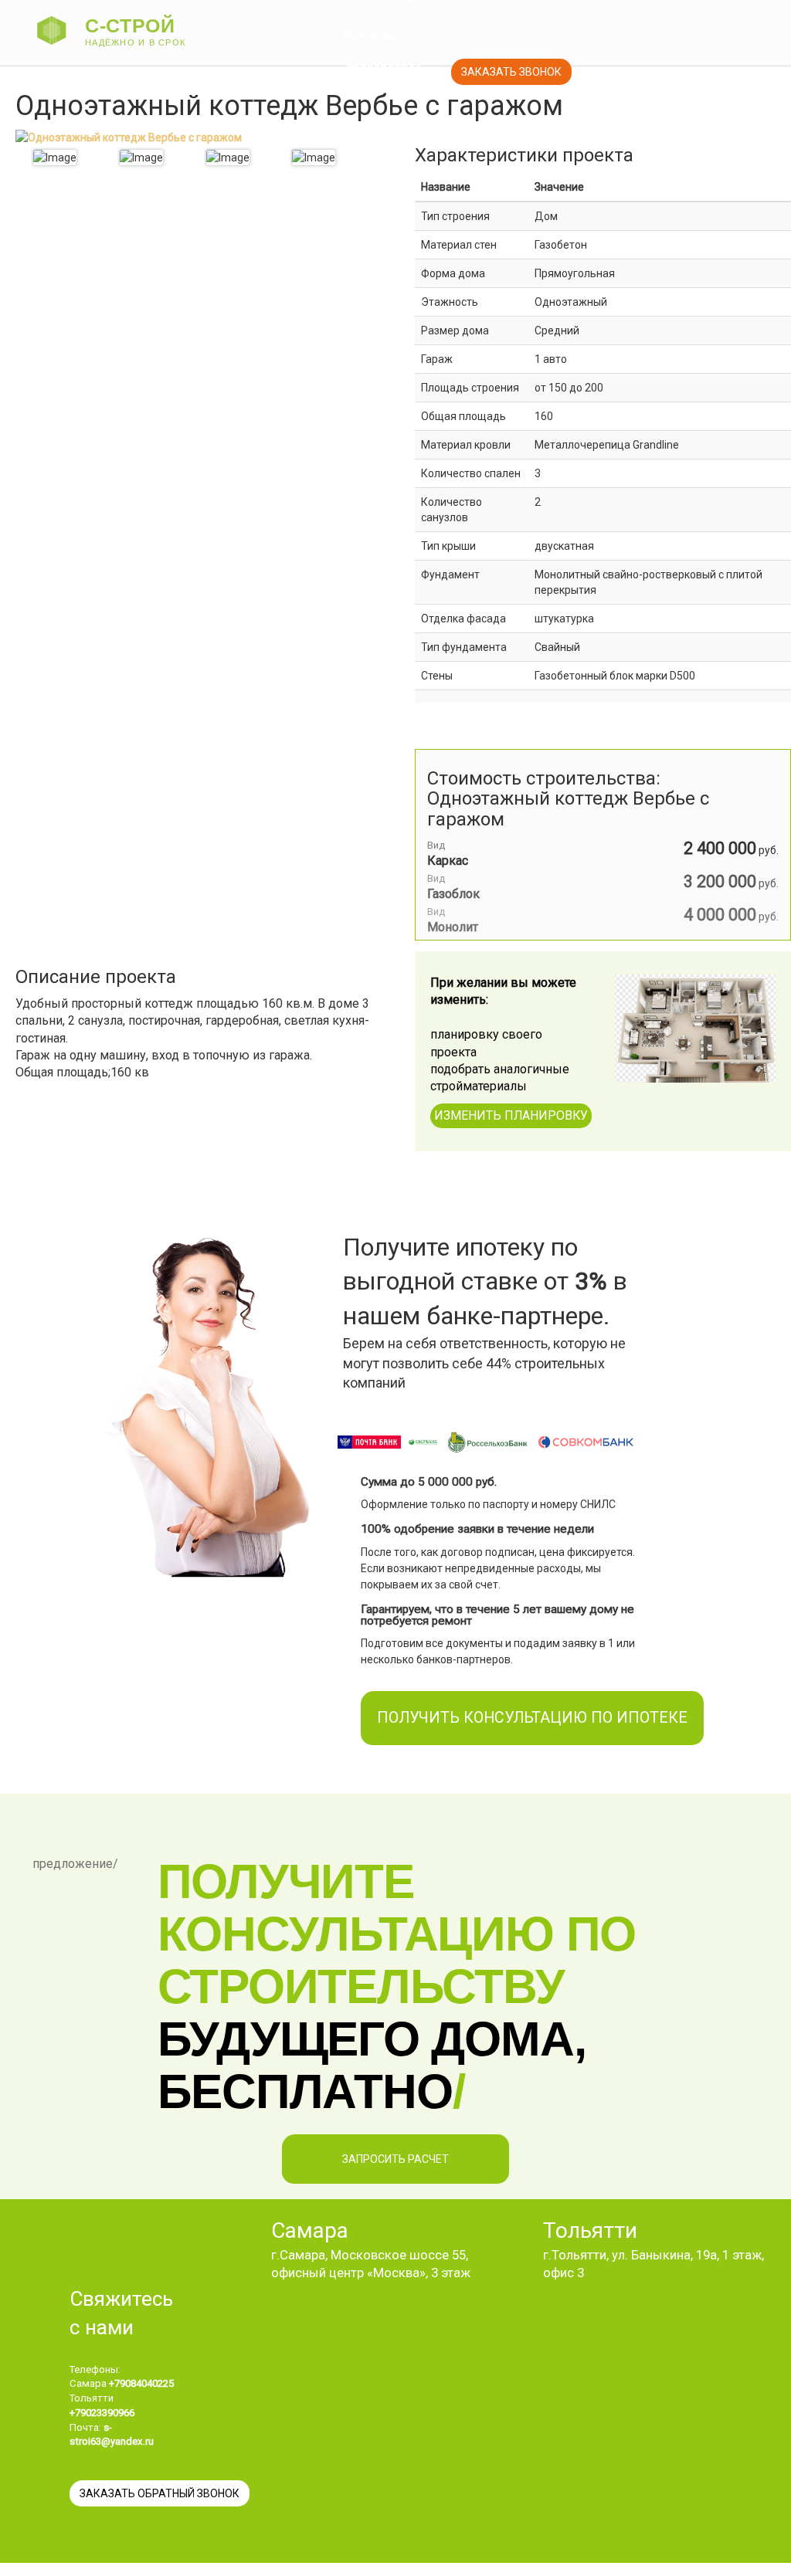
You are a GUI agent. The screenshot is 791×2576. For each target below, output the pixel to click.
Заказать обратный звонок (160, 2493)
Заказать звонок (511, 72)
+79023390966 (381, 70)
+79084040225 (141, 2383)
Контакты (369, 36)
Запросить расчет (395, 2159)
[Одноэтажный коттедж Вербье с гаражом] (55, 158)
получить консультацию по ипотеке (532, 1718)
